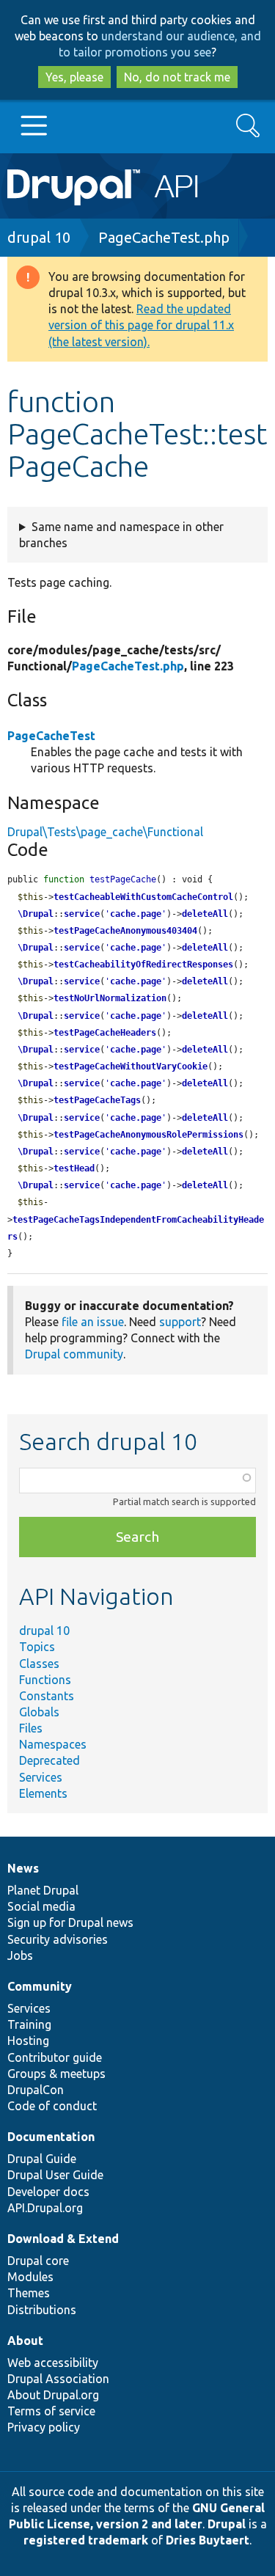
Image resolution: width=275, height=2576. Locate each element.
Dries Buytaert (208, 2540)
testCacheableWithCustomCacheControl (143, 897)
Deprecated (49, 1760)
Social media (41, 1906)
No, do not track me (177, 77)
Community (40, 1986)
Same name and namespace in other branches (121, 535)
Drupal (227, 2524)
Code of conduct (52, 2106)
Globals (39, 1712)
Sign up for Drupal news (70, 1922)
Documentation (51, 2137)
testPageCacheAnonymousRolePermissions (148, 1135)
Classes (39, 1664)
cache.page (136, 914)
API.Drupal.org (45, 2208)
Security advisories (58, 1939)
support (180, 1322)
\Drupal (36, 914)
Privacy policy (44, 2427)
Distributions (42, 2310)
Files (31, 1728)
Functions (45, 1680)
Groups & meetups (56, 2074)
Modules (30, 2277)
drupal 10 (39, 237)
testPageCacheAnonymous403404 (125, 931)
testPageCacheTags (97, 1100)
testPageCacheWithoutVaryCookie (131, 1066)
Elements (43, 1793)
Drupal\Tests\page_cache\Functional (105, 832)
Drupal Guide (42, 2159)
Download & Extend (63, 2239)
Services (41, 1777)
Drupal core (38, 2261)
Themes (29, 2293)
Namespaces (53, 1744)
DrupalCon (36, 2090)
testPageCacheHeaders (105, 1033)
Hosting (28, 2041)
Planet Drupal (43, 1890)
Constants (47, 1696)
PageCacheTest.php (164, 237)
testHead (74, 1168)
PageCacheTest (51, 736)
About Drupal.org (53, 2395)
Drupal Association (58, 2379)
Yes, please (74, 77)
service (82, 914)
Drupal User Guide (55, 2175)
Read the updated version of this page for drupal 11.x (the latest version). (141, 325)
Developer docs (48, 2192)
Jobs (20, 1955)
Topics (37, 1647)
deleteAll (205, 914)
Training (29, 2024)
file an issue (93, 1322)
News (23, 1868)
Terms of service (51, 2411)
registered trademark (86, 2540)
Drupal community (74, 1354)
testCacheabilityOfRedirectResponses (143, 965)
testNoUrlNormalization (110, 998)
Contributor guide (55, 2057)
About (25, 2341)
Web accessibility (53, 2363)
